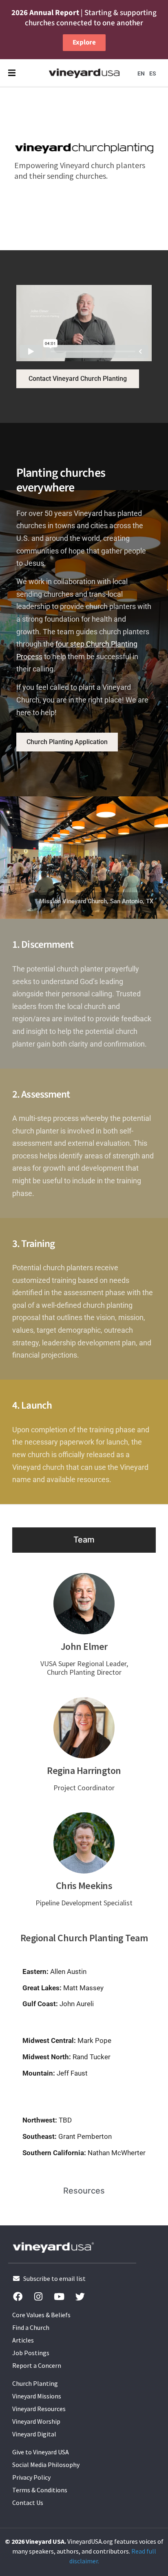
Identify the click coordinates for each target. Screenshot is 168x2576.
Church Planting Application (67, 742)
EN (141, 73)
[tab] (84, 1540)
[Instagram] (38, 2296)
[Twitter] (80, 2296)
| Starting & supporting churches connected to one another (84, 18)
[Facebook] (18, 2296)
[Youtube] (59, 2296)
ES (153, 73)
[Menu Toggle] (12, 73)
